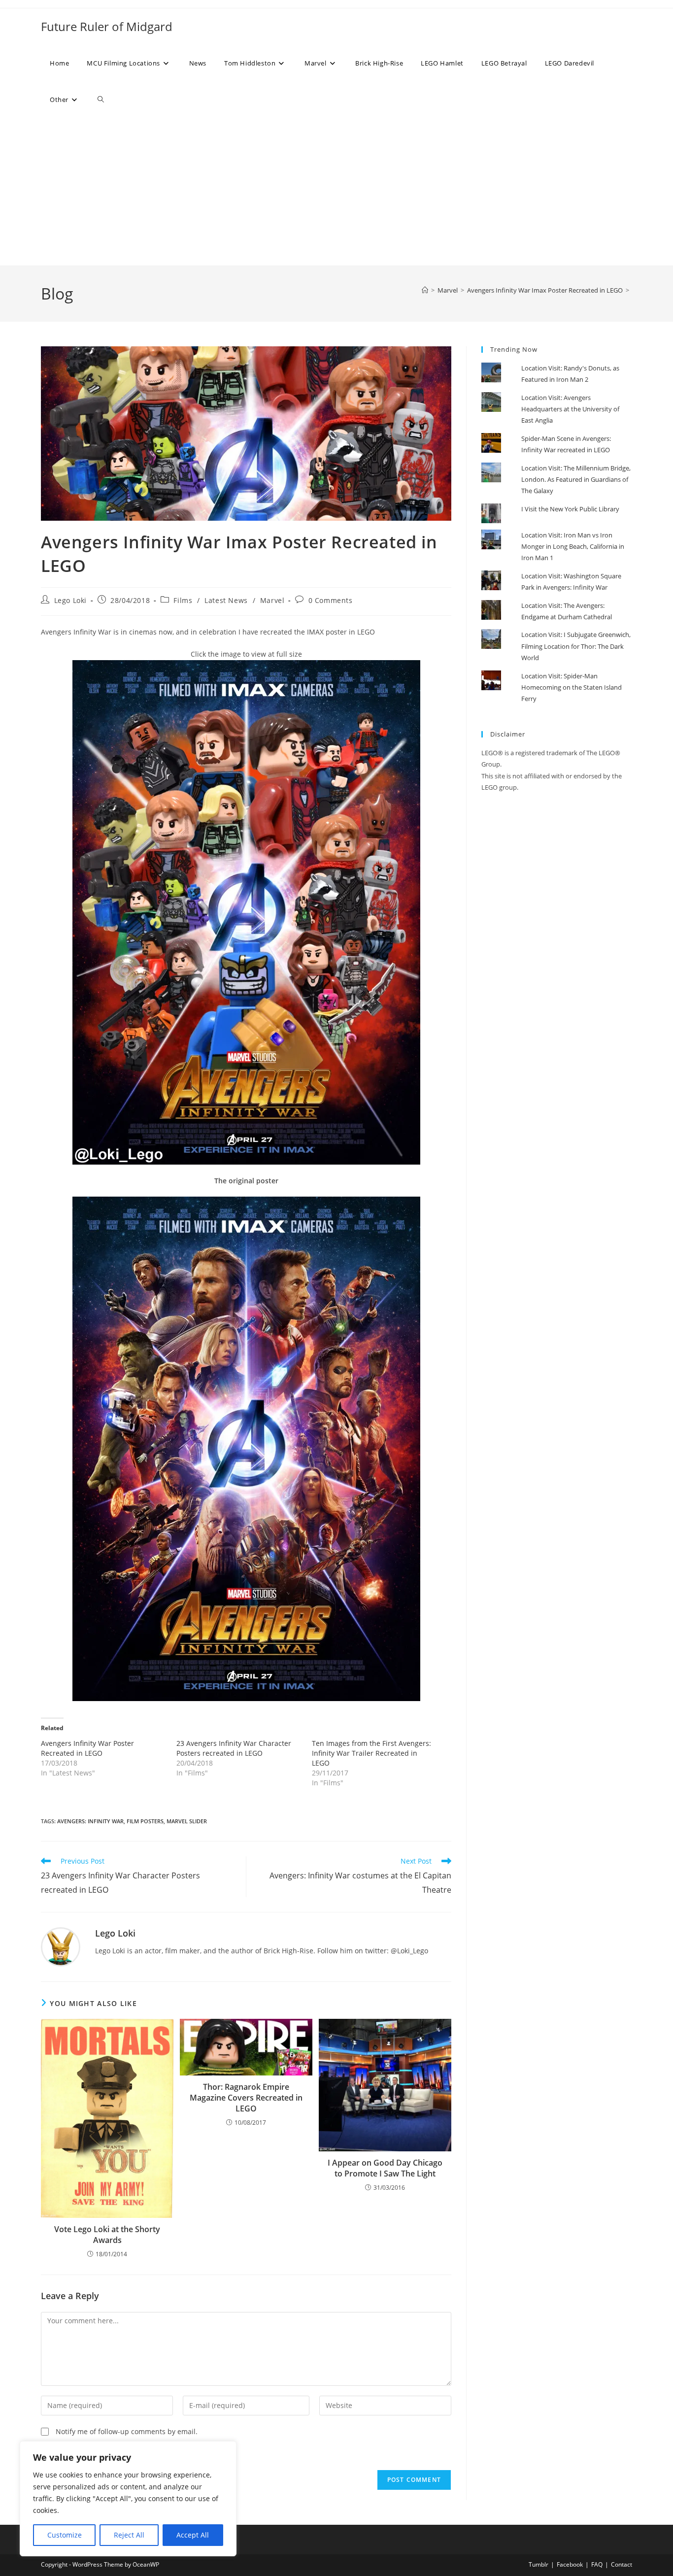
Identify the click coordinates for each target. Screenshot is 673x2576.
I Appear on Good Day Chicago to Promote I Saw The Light (385, 2168)
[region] (128, 2499)
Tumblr (538, 2564)
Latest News (226, 600)
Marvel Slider (187, 1821)
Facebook (570, 2564)
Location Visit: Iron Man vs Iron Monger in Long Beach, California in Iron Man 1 (573, 547)
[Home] (425, 290)
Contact (622, 2564)
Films (183, 600)
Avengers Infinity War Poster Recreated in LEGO (87, 1748)
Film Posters (145, 1821)
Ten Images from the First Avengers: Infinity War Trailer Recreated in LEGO (371, 1753)
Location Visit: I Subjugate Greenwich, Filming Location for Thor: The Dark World (576, 646)
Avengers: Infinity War (90, 1821)
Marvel (272, 600)
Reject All (129, 2535)
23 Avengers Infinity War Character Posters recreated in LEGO (234, 1748)
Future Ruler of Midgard (107, 26)
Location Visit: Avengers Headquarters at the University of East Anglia (570, 409)
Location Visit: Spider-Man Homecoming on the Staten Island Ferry (572, 687)
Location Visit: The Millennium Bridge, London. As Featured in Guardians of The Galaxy (576, 480)
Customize (65, 2535)
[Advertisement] (336, 192)
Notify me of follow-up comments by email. (127, 2431)
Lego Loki (70, 600)
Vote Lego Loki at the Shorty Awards (107, 2235)
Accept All (193, 2535)
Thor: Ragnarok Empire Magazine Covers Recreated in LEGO (246, 2098)
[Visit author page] (61, 1946)
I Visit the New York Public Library (570, 509)
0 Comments (331, 600)
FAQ (597, 2564)
